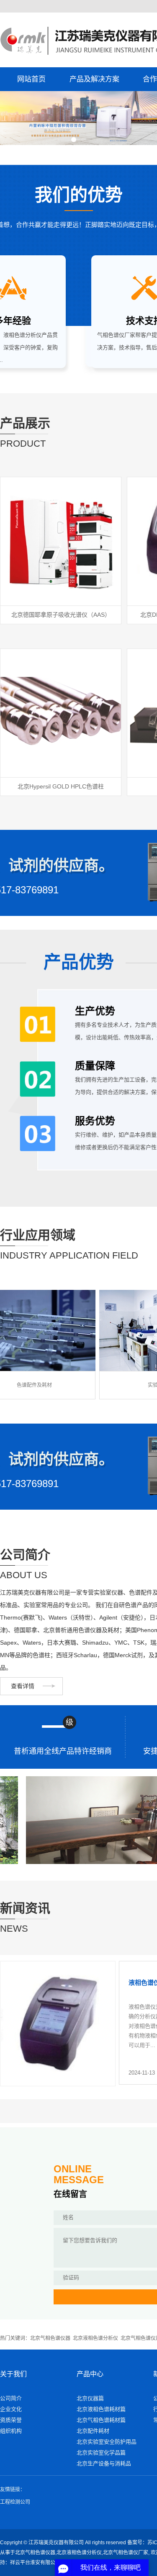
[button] (74, 140)
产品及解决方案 (94, 79)
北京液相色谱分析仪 (95, 2338)
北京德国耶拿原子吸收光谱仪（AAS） (61, 615)
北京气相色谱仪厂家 (126, 2553)
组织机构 (11, 2431)
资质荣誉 (11, 2420)
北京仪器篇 (90, 2398)
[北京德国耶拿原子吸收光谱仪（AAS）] (61, 541)
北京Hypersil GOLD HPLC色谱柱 (61, 786)
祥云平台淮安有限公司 (35, 2563)
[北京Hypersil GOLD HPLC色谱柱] (61, 713)
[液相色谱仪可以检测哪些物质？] (58, 2024)
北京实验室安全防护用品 (107, 2442)
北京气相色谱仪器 (50, 2338)
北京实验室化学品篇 (101, 2453)
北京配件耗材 (93, 2431)
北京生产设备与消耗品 (104, 2463)
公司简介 (11, 2398)
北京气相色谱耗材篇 (101, 2420)
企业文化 (11, 2409)
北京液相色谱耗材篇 (101, 2409)
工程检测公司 (15, 2502)
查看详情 (23, 1686)
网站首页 (31, 79)
